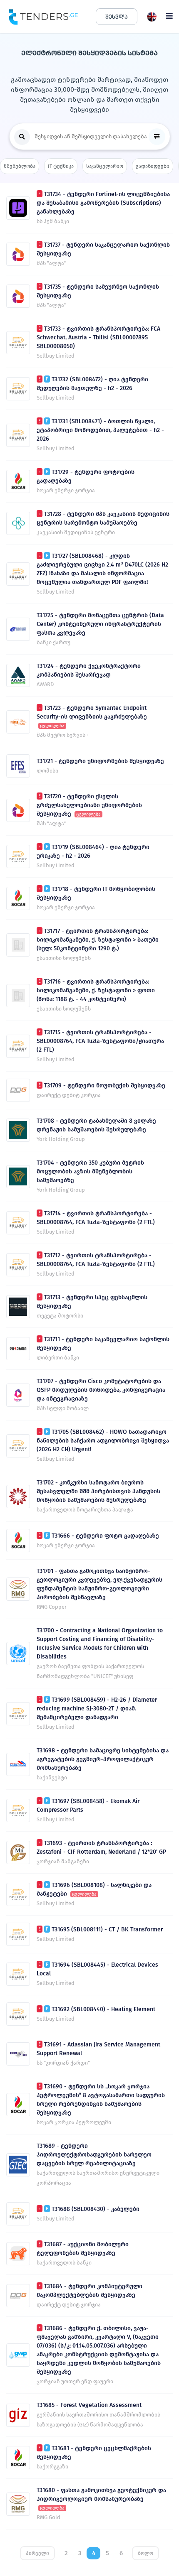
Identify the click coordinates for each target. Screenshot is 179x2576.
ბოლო (145, 2553)
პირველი (37, 2553)
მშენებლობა (20, 166)
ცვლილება (52, 726)
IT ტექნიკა (61, 166)
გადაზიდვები (153, 166)
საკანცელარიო (105, 166)
